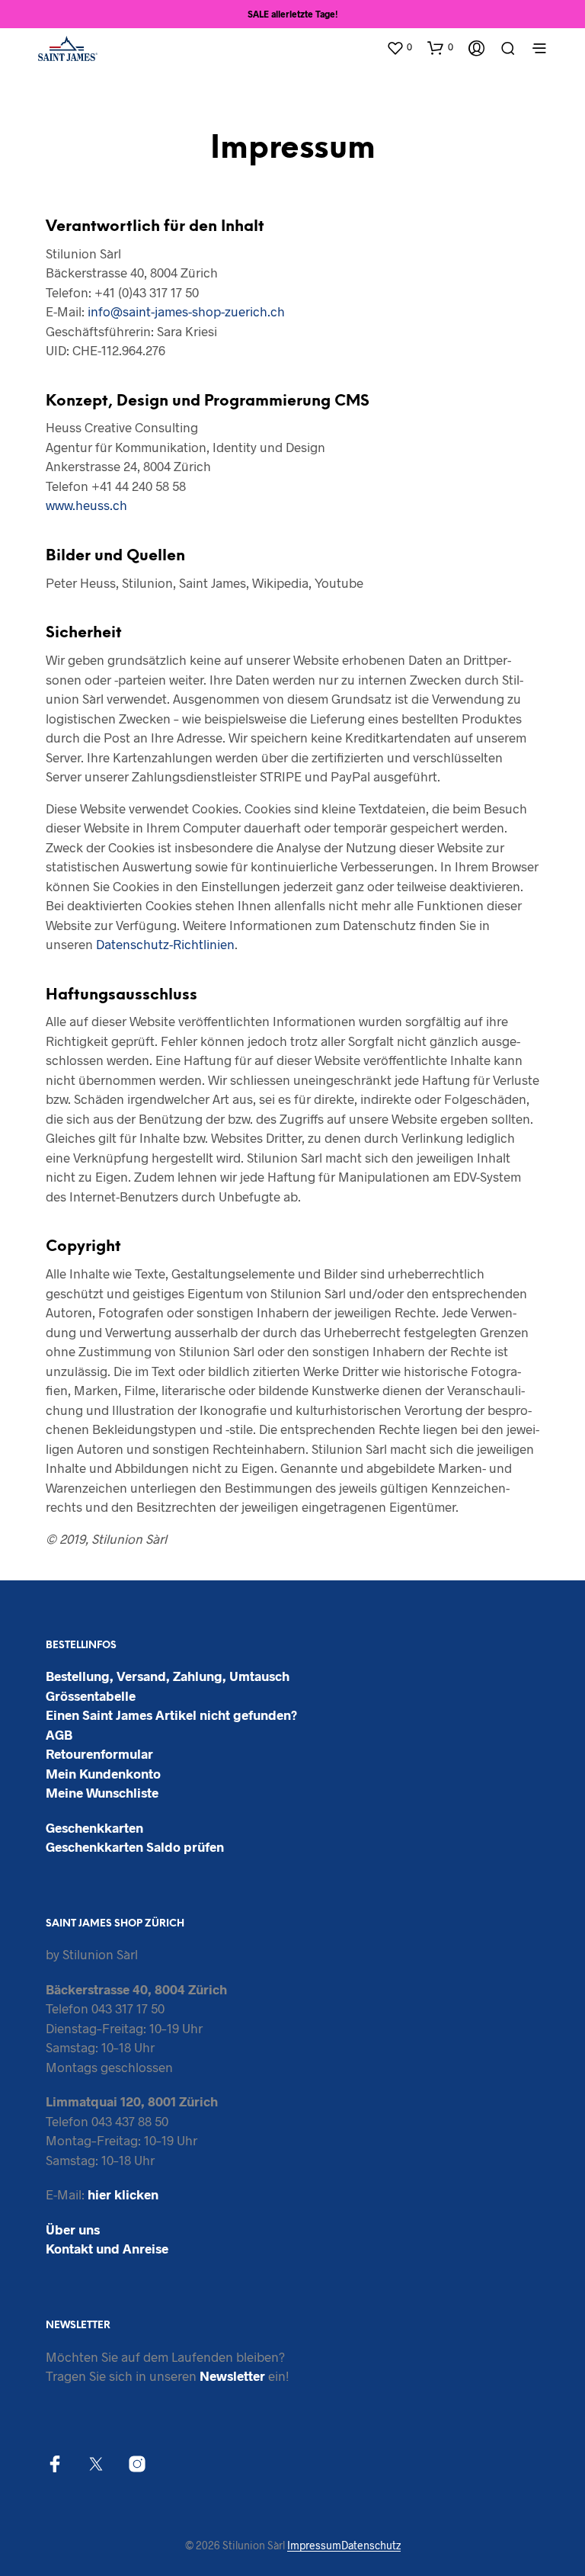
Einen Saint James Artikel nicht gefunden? (171, 1715)
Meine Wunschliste (102, 1792)
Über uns (73, 2229)
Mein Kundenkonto (103, 1773)
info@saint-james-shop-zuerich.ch (186, 311)
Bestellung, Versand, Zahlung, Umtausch (168, 1676)
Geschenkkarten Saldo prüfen (135, 1846)
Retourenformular (99, 1753)
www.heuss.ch (86, 505)
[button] (399, 47)
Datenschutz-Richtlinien (165, 944)
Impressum (314, 2546)
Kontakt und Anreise (107, 2248)
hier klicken (123, 2194)
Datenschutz (371, 2546)
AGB (59, 1734)
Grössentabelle (91, 1695)
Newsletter (232, 2376)
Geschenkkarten (94, 1827)
